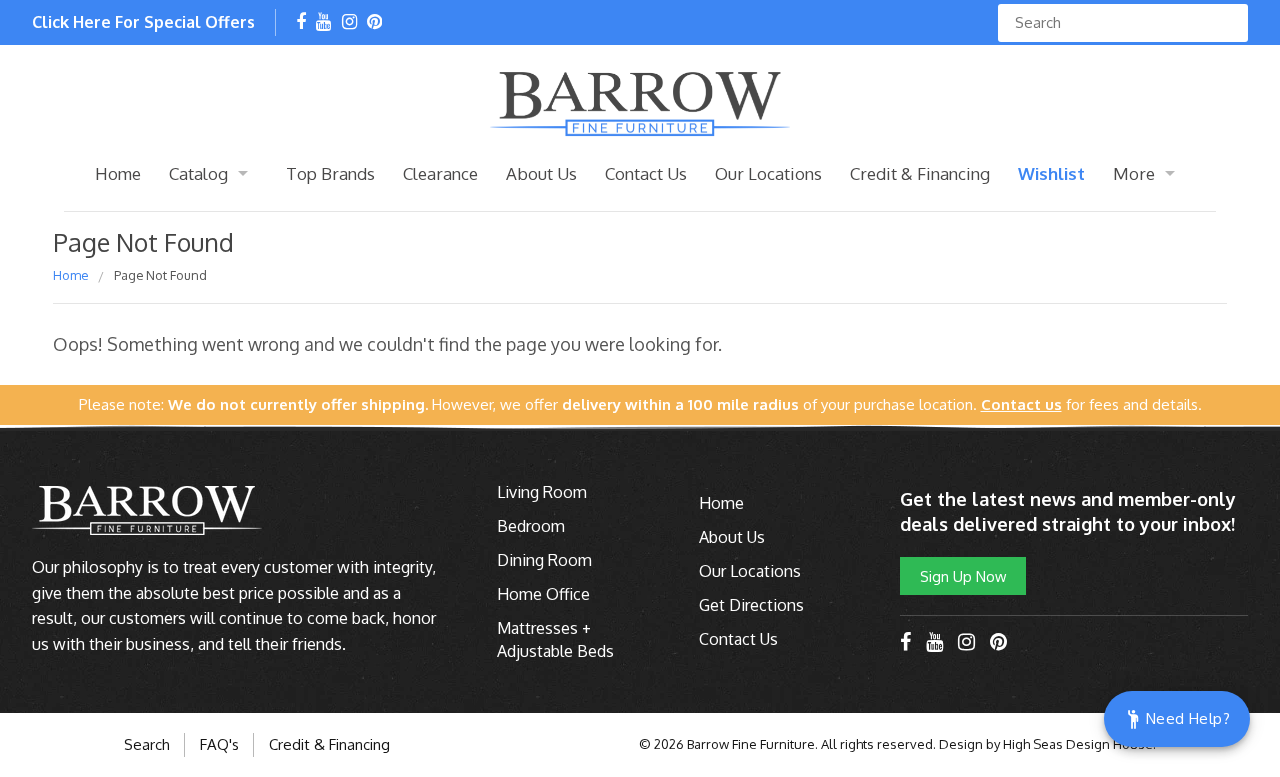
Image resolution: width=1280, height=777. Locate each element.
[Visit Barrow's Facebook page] (301, 23)
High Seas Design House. (1079, 744)
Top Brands (330, 173)
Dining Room (544, 560)
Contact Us (646, 173)
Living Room (542, 492)
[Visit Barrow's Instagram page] (349, 23)
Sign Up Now (963, 576)
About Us (541, 173)
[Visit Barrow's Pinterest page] (374, 23)
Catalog (198, 173)
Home (118, 173)
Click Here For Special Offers (143, 22)
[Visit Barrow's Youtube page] (323, 23)
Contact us (1021, 404)
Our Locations (768, 173)
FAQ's (219, 744)
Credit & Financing (920, 173)
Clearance (440, 173)
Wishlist (1051, 173)
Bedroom (531, 526)
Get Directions (751, 605)
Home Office (543, 594)
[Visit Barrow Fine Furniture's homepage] (640, 102)
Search (147, 744)
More (1134, 173)
